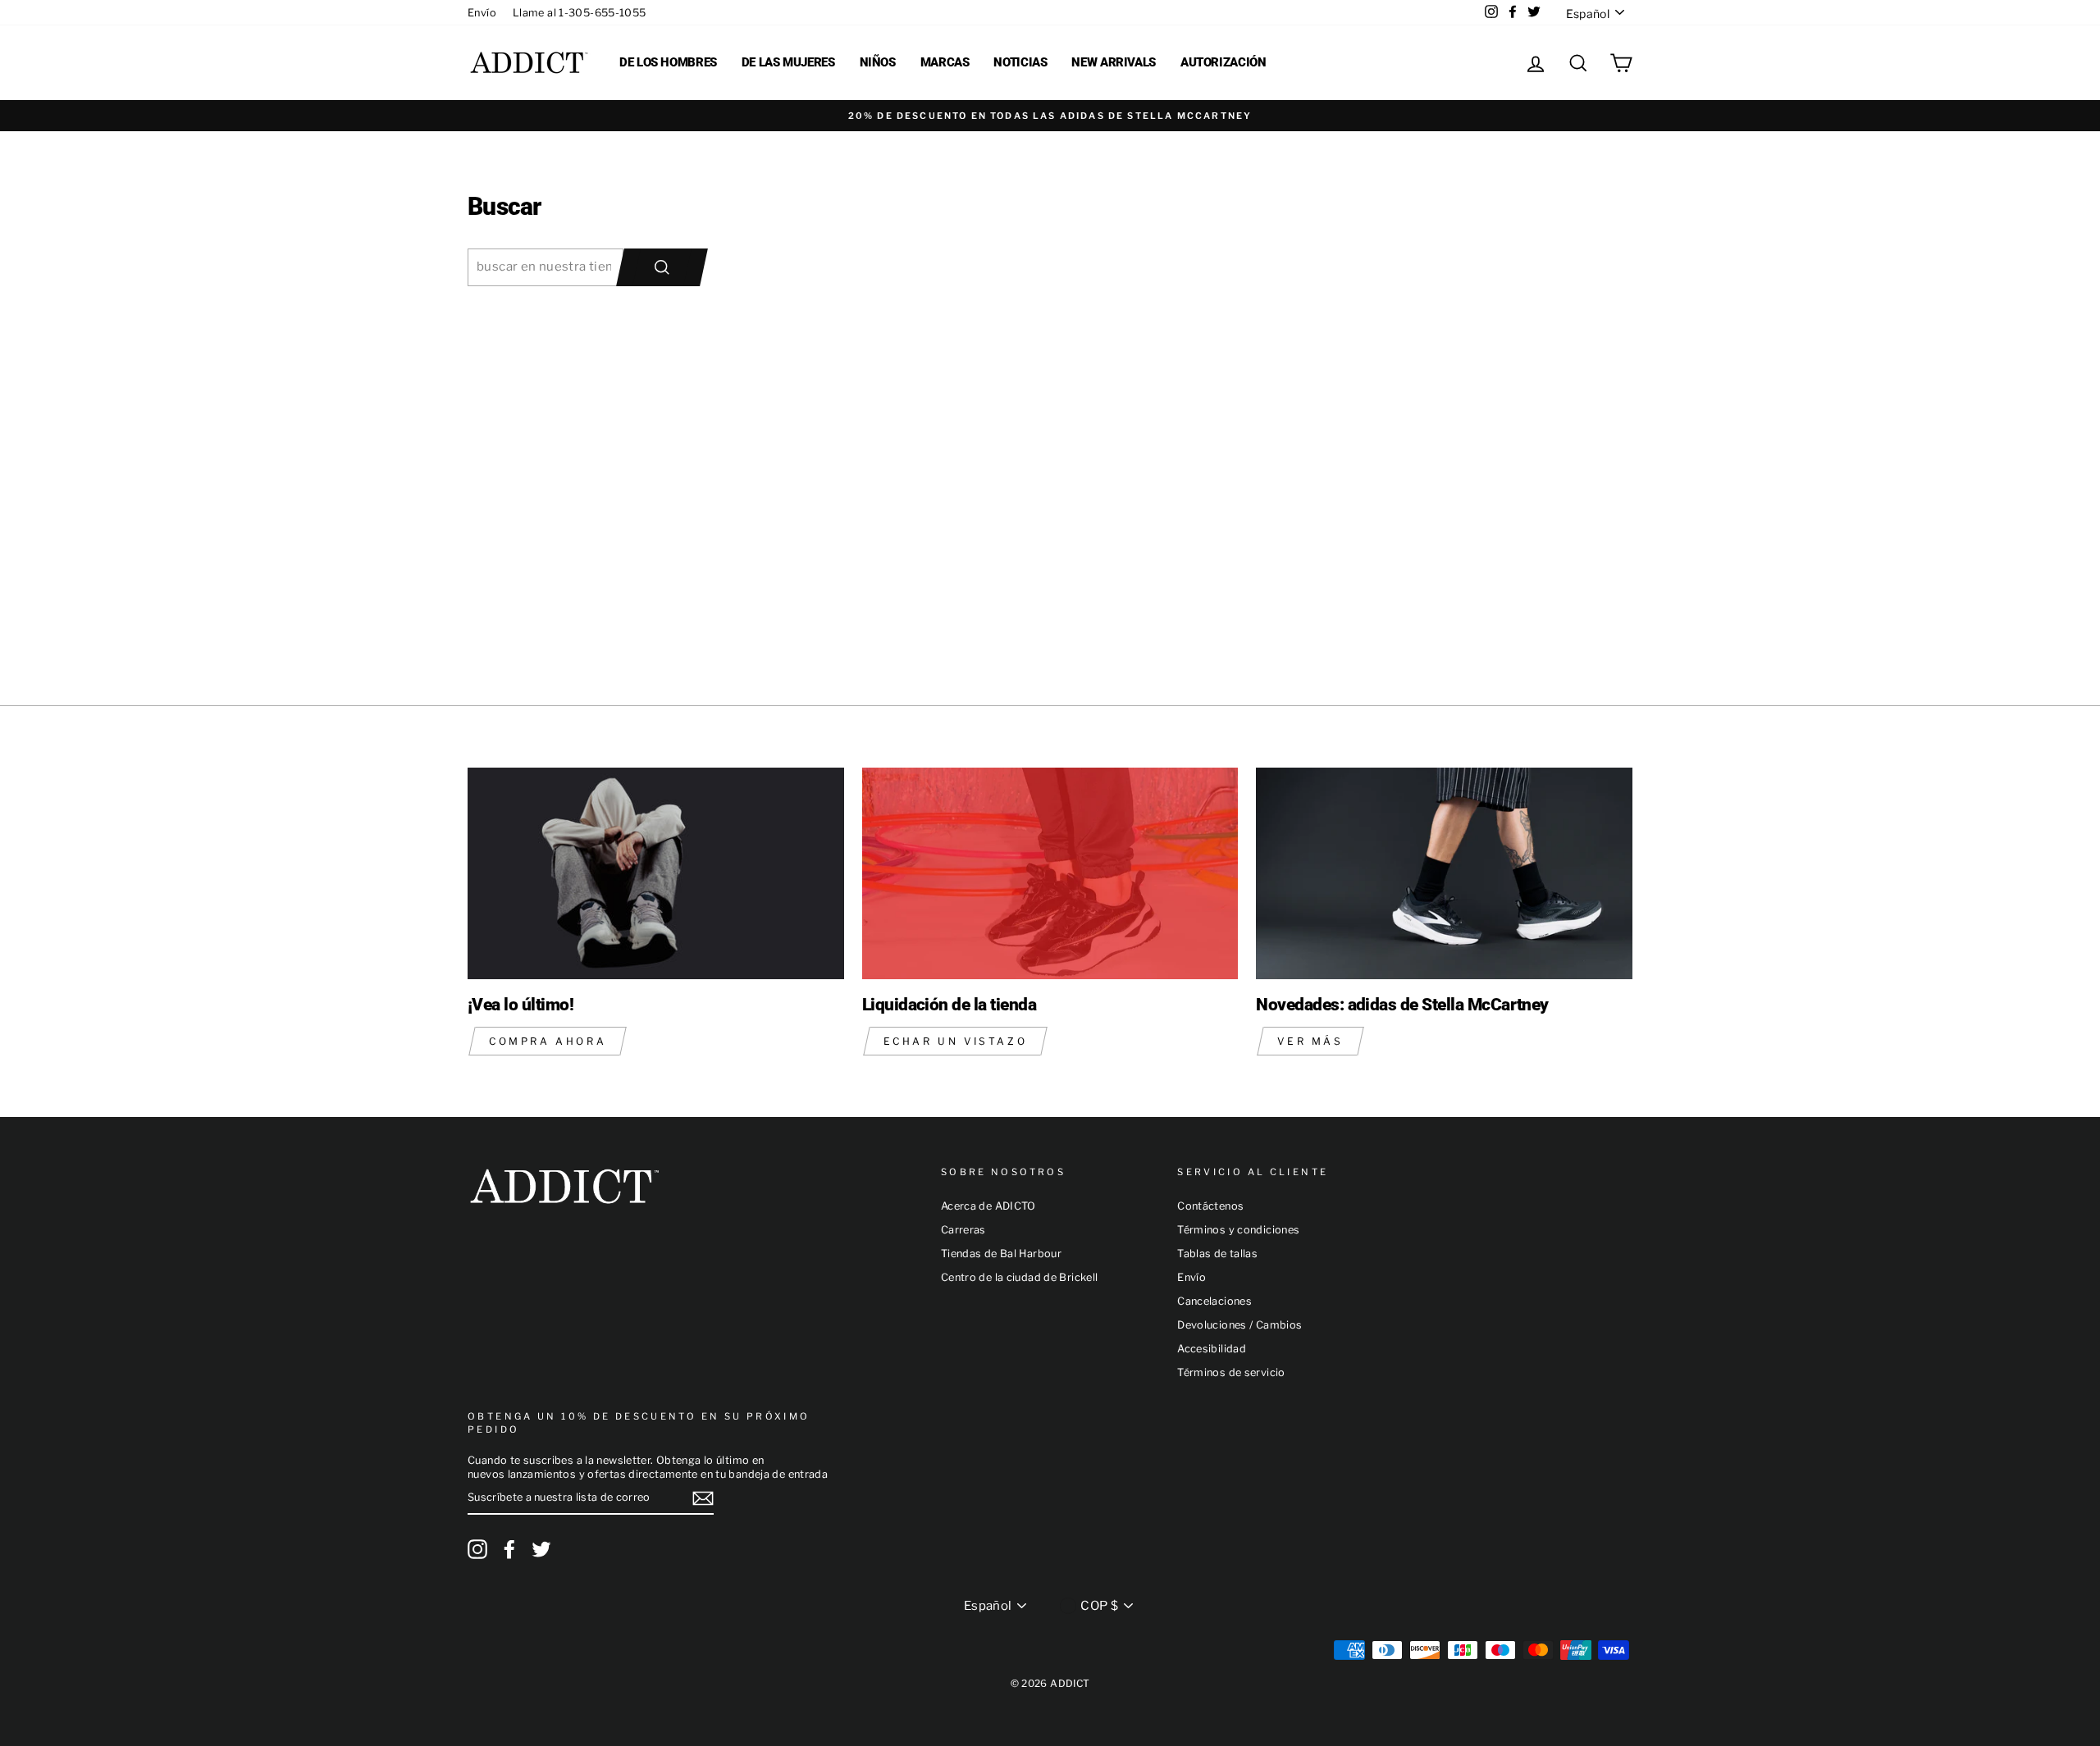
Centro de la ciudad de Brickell (1020, 1277)
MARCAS (945, 62)
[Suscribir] (703, 1498)
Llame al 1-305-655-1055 (580, 13)
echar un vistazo (956, 1041)
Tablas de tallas (1217, 1254)
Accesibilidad (1212, 1349)
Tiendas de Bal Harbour (1001, 1254)
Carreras (963, 1230)
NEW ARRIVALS (1114, 62)
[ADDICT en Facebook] (509, 1549)
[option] (1050, 116)
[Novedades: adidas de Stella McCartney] (1444, 873)
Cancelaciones (1214, 1301)
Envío (482, 13)
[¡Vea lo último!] (656, 873)
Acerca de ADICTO (988, 1206)
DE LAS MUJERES (788, 62)
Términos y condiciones (1238, 1230)
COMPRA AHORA (548, 1041)
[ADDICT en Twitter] (541, 1549)
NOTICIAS (1020, 62)
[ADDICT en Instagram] (477, 1549)
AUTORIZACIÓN (1223, 62)
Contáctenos (1210, 1206)
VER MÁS (1310, 1041)
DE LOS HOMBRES (668, 62)
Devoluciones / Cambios (1239, 1325)
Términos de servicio (1231, 1372)
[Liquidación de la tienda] (1050, 873)
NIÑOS (878, 62)
